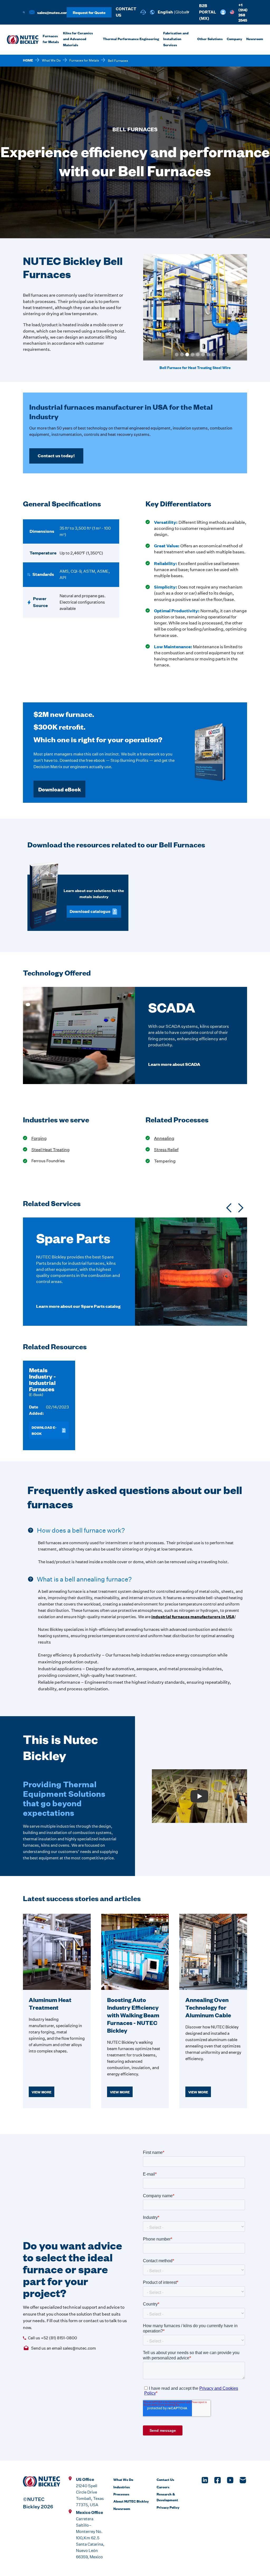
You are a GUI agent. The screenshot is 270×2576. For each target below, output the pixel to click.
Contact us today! (56, 456)
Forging (39, 1138)
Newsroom (122, 2508)
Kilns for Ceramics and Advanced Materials (78, 39)
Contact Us (165, 2479)
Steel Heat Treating (50, 1150)
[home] (23, 40)
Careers (163, 2487)
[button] (172, 12)
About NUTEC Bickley (131, 2501)
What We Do (51, 60)
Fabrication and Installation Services (176, 39)
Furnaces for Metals (51, 39)
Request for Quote (89, 12)
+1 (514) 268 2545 (243, 12)
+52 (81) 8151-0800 (59, 2338)
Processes (121, 2494)
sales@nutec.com (53, 12)
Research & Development (167, 2497)
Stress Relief (166, 1150)
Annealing (164, 1138)
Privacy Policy (168, 2507)
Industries (122, 2487)
